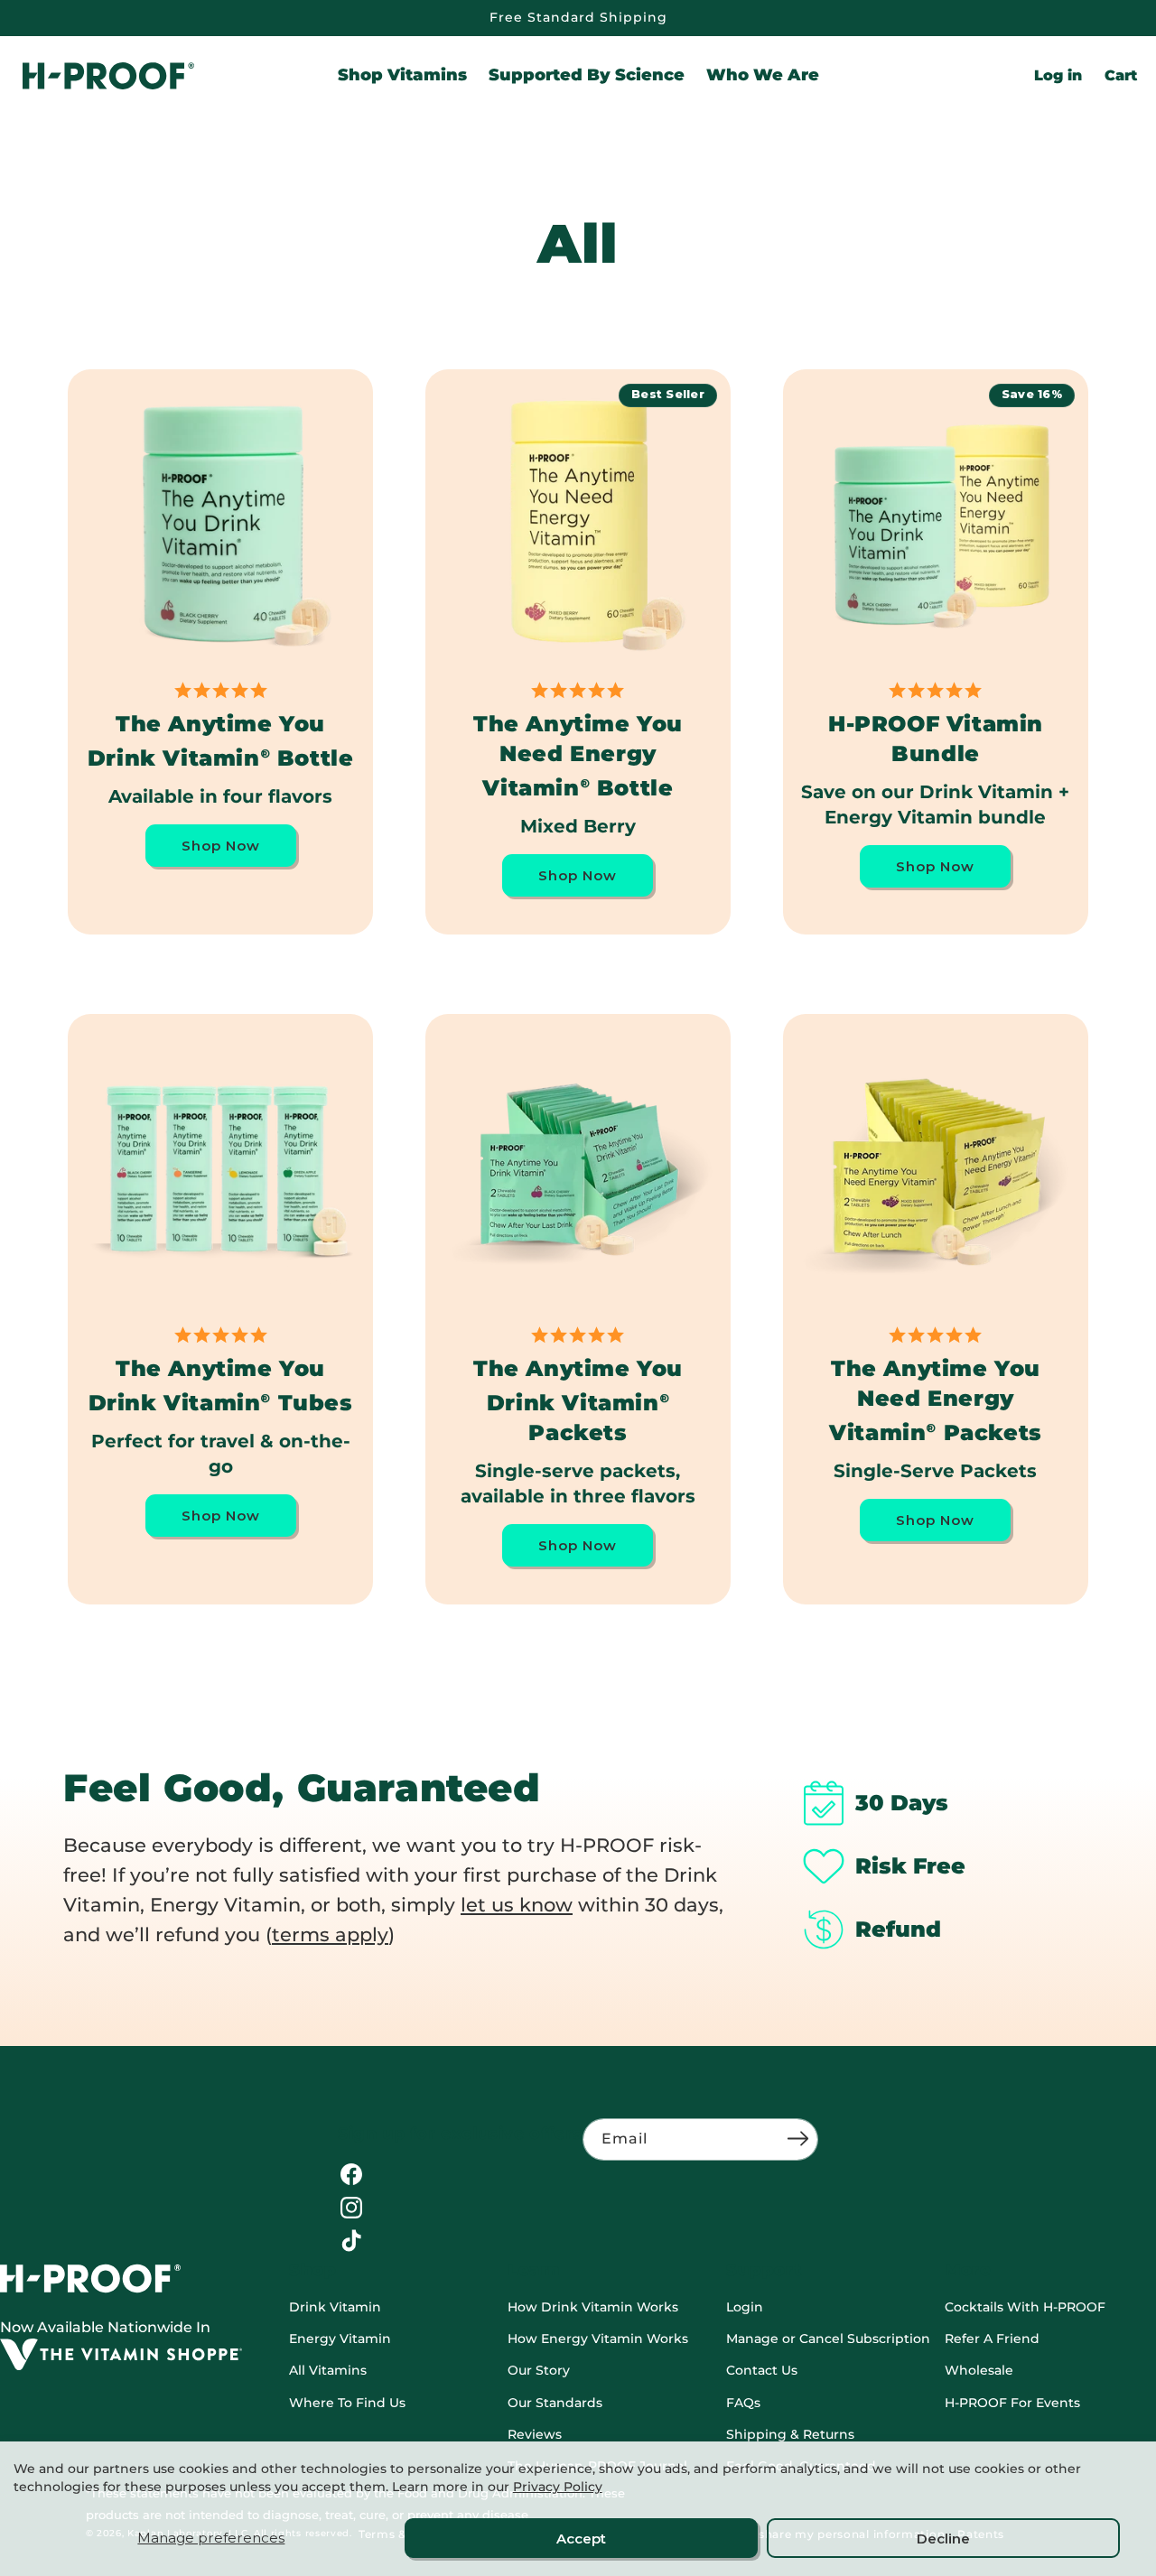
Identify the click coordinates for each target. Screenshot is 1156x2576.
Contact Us (762, 2370)
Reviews (535, 2434)
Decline (943, 2539)
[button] (402, 75)
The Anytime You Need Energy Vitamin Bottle (578, 756)
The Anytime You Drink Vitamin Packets (578, 1400)
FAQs (743, 2403)
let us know (517, 1905)
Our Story (539, 2370)
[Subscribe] (798, 2138)
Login (745, 2307)
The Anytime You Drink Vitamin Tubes (221, 1386)
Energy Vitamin (340, 2339)
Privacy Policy (558, 2487)
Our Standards (555, 2403)
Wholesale (979, 2370)
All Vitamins (328, 2370)
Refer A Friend (992, 2339)
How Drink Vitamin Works (593, 2307)
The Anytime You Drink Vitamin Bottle (221, 741)
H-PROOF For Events (1012, 2403)
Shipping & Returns (790, 2434)
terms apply (330, 1934)
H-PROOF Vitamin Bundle (936, 739)
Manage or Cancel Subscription (828, 2339)
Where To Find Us (347, 2403)
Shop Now (221, 846)
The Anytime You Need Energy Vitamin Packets (936, 1400)
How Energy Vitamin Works (598, 2339)
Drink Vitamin (335, 2307)
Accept (581, 2539)
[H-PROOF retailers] (121, 2365)
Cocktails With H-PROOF (1025, 2307)
